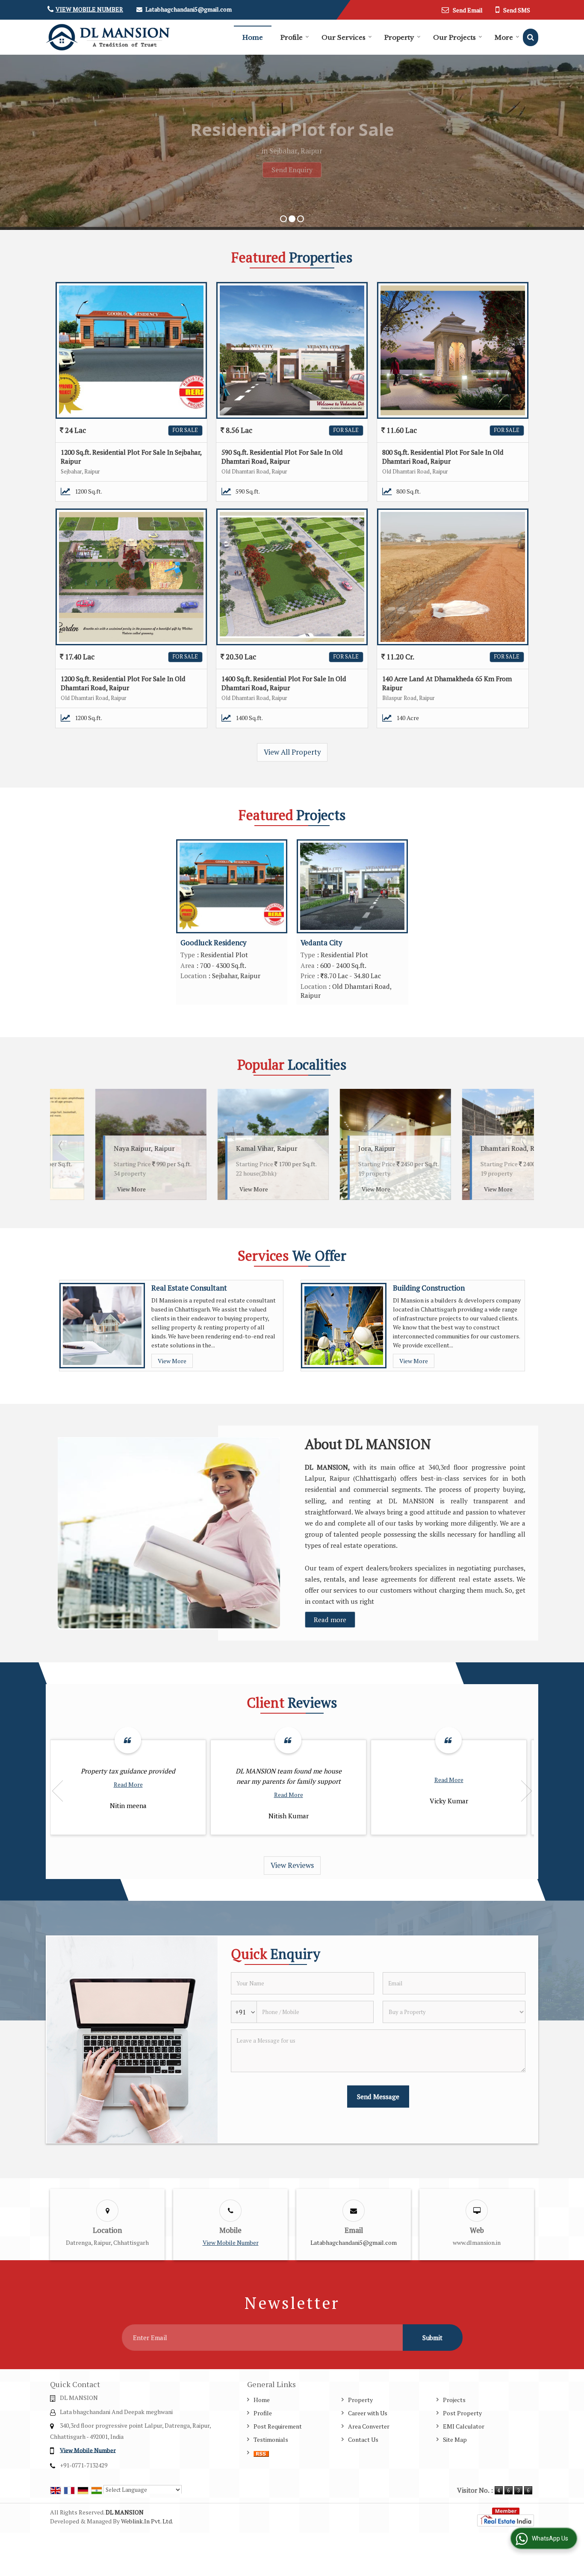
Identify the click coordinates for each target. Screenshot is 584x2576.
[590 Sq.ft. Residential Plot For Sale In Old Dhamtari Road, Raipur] (292, 350)
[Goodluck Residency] (232, 886)
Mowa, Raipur (460, 1148)
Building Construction (429, 1288)
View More (90, 1189)
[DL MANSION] (108, 37)
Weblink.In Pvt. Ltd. (147, 2521)
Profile (292, 37)
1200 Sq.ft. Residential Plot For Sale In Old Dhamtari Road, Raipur (123, 683)
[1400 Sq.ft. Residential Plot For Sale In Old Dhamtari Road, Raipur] (292, 577)
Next (523, 1146)
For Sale (185, 430)
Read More (128, 1784)
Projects (454, 2400)
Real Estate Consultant (189, 1288)
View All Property (292, 752)
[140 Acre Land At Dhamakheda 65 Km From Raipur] (453, 577)
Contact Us (363, 2439)
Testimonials (271, 2439)
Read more (330, 1620)
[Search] (531, 37)
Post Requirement (278, 2426)
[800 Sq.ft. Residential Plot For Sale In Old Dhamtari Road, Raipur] (453, 350)
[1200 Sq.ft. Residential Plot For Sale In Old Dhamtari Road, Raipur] (131, 577)
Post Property (462, 2413)
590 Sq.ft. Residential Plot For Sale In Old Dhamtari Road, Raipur (282, 457)
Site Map (455, 2439)
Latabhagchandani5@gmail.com (189, 9)
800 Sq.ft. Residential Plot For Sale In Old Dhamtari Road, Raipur (443, 457)
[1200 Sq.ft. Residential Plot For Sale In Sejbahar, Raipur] (131, 350)
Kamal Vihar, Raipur (103, 1148)
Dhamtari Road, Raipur (351, 1148)
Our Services (344, 37)
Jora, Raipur (212, 1148)
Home (253, 37)
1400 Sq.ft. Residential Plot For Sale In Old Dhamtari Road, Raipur (284, 683)
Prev (61, 1146)
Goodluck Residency (213, 943)
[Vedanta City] (352, 886)
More (504, 37)
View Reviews (292, 1865)
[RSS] (261, 2453)
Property (399, 37)
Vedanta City (321, 943)
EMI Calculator (464, 2426)
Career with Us (368, 2413)
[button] (89, 9)
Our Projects (454, 37)
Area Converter (369, 2426)
